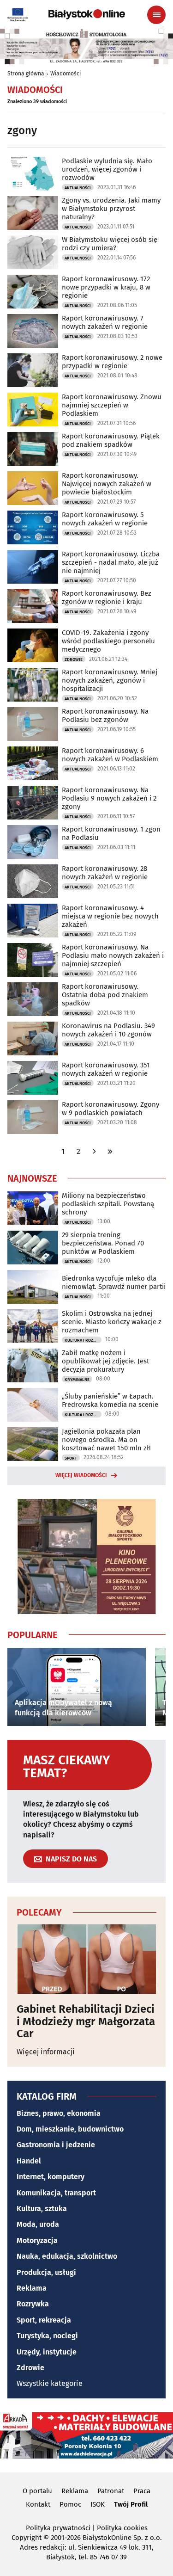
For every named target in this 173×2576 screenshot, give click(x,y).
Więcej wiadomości (81, 1475)
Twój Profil (131, 2504)
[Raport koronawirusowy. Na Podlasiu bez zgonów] (33, 724)
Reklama (32, 2288)
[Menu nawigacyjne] (156, 15)
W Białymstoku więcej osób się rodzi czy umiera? (110, 244)
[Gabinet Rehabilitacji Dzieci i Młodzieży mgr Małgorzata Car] (86, 1959)
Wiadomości (66, 74)
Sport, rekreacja (44, 2320)
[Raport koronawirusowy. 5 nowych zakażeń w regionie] (33, 527)
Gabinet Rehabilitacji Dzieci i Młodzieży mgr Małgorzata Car (86, 2021)
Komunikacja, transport (56, 2193)
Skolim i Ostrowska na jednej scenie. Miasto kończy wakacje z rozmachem (112, 1322)
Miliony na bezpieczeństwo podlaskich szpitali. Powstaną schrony (108, 1204)
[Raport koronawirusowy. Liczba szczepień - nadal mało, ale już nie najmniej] (33, 567)
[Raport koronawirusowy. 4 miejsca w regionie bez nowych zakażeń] (33, 921)
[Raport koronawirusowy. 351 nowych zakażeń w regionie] (33, 1078)
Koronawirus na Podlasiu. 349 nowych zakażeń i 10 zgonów (108, 1030)
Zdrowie (74, 659)
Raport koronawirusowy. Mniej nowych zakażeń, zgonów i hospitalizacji (110, 680)
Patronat (111, 2491)
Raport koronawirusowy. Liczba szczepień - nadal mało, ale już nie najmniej (111, 562)
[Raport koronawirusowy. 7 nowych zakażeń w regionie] (33, 331)
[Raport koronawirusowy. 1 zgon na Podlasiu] (33, 842)
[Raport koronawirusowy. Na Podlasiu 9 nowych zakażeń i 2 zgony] (33, 803)
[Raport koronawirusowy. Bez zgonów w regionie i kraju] (33, 606)
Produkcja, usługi (46, 2272)
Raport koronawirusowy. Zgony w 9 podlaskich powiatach (110, 1109)
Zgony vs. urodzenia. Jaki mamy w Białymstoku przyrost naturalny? (111, 209)
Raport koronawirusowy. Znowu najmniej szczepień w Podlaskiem (112, 405)
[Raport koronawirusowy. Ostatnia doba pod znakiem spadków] (33, 999)
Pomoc (70, 2504)
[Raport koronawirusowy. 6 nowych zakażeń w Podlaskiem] (33, 763)
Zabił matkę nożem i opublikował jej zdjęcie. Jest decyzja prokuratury (105, 1361)
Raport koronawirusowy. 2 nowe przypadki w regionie (112, 362)
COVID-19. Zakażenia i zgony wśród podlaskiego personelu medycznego (108, 641)
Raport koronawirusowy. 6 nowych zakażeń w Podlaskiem (110, 755)
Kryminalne (77, 1380)
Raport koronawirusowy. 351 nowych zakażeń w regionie (106, 1069)
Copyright (27, 2538)
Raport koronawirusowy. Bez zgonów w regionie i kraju (107, 598)
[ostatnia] (110, 1151)
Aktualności (78, 188)
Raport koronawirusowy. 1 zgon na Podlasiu (111, 833)
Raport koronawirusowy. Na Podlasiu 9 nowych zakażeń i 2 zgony (109, 798)
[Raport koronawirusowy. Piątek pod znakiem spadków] (33, 449)
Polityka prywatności (58, 2528)
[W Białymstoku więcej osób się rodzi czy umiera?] (33, 252)
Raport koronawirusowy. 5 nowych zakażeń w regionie (105, 519)
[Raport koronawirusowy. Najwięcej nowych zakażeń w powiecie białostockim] (33, 488)
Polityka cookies (122, 2528)
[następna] (94, 1151)
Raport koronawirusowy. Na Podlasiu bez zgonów (105, 715)
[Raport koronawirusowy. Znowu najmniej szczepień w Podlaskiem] (33, 410)
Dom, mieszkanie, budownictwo (70, 2129)
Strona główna (26, 74)
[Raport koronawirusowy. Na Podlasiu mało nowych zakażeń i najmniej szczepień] (33, 960)
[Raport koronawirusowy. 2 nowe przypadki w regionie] (33, 370)
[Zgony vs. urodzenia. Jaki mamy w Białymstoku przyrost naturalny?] (33, 213)
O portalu (37, 2491)
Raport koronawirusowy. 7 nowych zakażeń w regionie (105, 322)
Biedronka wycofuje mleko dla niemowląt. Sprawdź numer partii (114, 1282)
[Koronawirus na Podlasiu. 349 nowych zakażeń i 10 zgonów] (33, 1038)
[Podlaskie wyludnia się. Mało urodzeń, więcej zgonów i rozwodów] (33, 174)
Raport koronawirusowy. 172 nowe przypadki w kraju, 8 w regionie (106, 287)
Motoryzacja (37, 2240)
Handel (29, 2161)
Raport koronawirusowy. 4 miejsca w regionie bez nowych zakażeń (110, 916)
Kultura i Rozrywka (83, 1340)
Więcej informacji (46, 2052)
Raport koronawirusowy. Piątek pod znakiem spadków (111, 440)
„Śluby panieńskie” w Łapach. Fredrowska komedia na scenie (110, 1400)
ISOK (98, 2504)
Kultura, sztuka (42, 2209)
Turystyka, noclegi (47, 2336)
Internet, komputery (51, 2177)
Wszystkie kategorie (50, 2383)
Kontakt (38, 2504)
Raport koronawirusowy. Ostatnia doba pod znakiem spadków (105, 995)
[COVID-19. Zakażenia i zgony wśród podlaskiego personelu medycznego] (33, 645)
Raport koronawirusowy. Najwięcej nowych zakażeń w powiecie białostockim (107, 484)
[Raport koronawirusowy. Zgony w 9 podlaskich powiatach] (33, 1117)
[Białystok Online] (87, 14)
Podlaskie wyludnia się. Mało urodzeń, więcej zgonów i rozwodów (107, 169)
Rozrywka (33, 2304)
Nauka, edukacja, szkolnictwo (67, 2256)
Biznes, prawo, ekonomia (59, 2113)
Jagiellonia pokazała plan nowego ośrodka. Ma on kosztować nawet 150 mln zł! (106, 1440)
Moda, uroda (38, 2224)
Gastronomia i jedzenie (56, 2145)
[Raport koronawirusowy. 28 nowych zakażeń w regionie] (33, 881)
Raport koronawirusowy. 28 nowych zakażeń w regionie (105, 873)
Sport (71, 1458)
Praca (142, 2491)
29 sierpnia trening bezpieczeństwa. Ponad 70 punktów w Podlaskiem (103, 1243)
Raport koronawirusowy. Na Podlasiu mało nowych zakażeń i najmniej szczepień (113, 955)
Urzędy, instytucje (47, 2352)
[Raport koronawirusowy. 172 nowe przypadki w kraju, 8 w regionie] (33, 292)
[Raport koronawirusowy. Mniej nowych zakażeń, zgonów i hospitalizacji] (33, 685)
